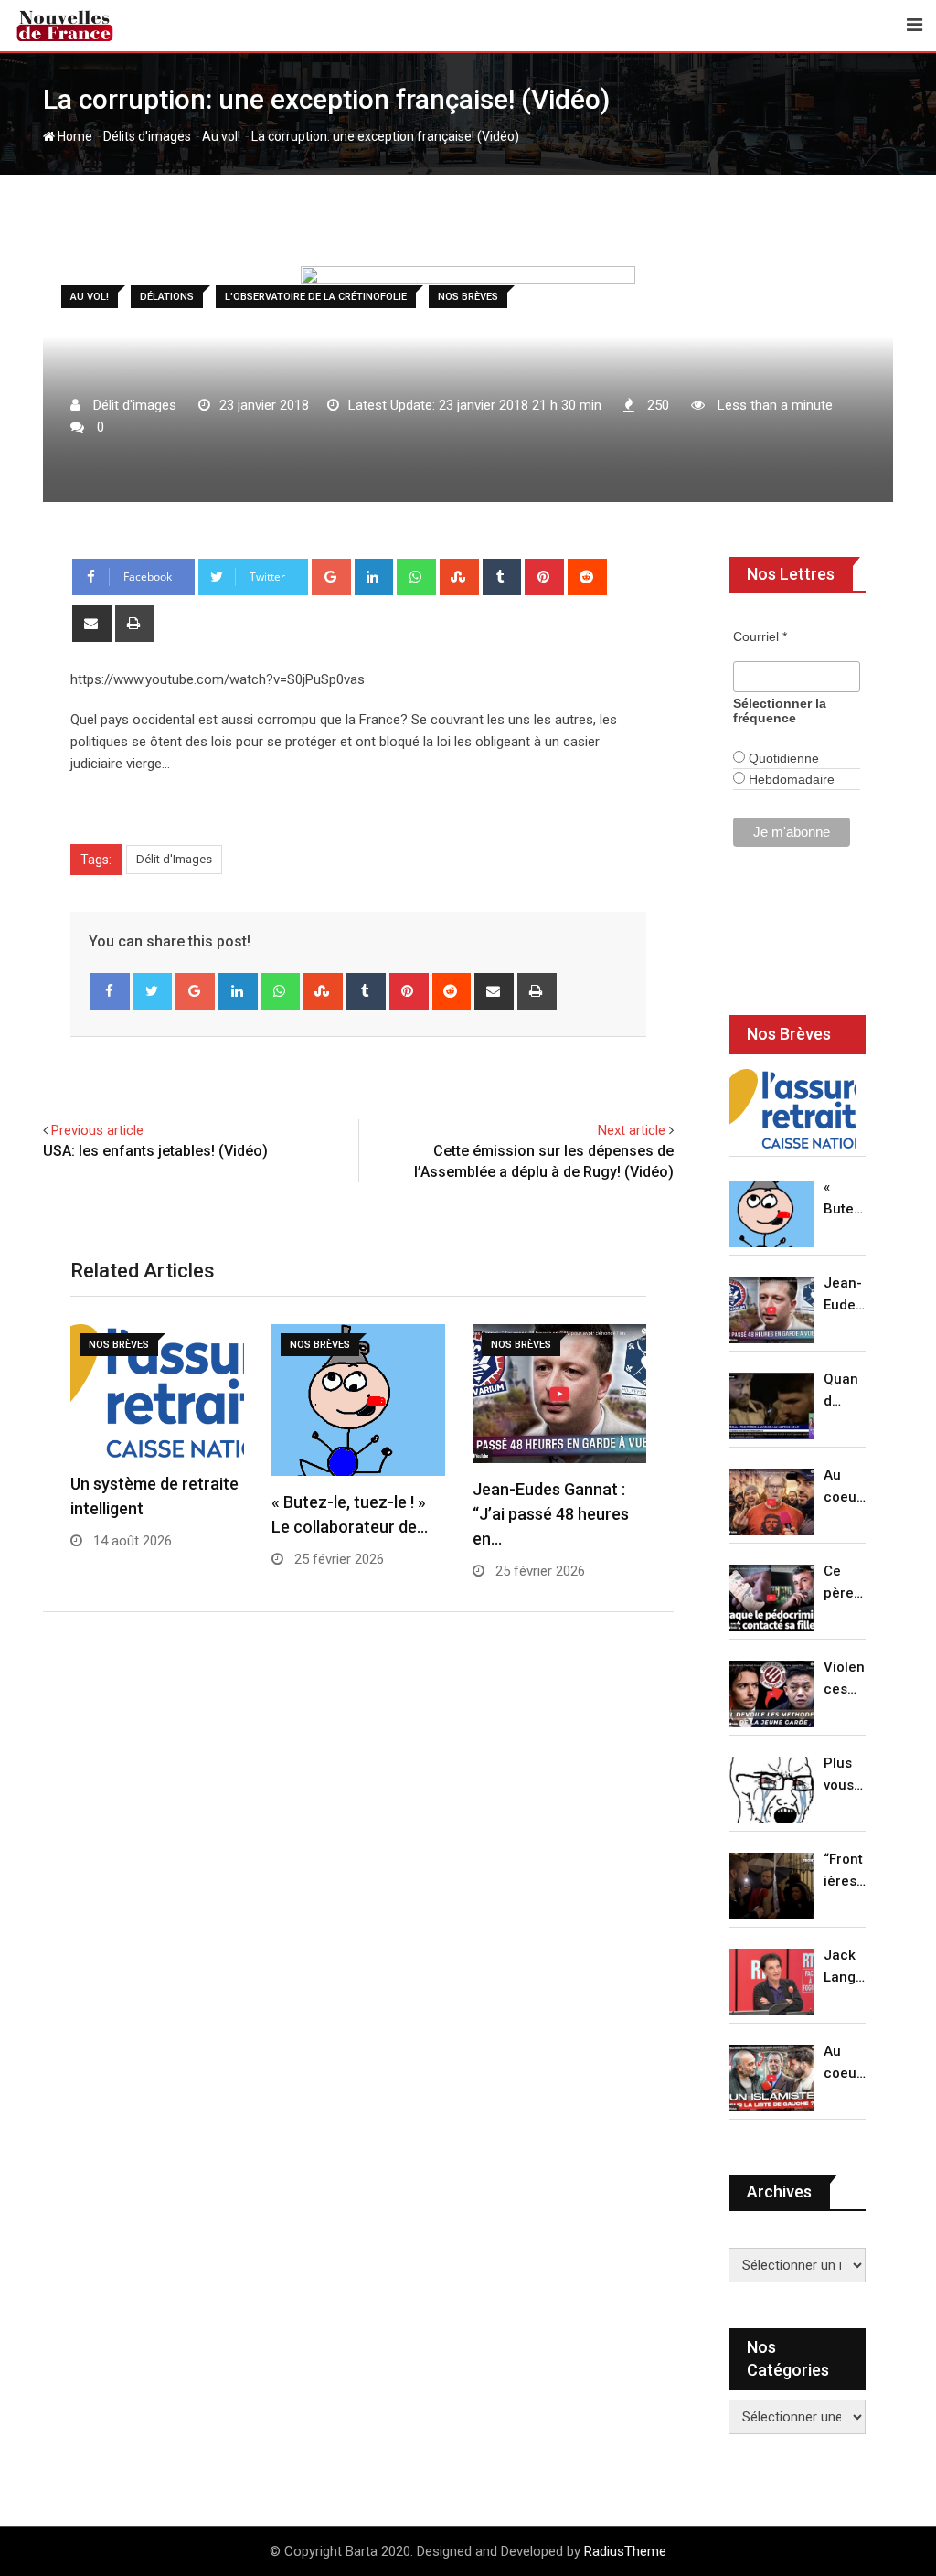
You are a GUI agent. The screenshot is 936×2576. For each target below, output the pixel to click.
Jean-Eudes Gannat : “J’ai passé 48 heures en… (551, 1514)
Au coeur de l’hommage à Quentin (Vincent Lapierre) (845, 1487)
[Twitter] (153, 991)
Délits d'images (147, 136)
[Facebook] (110, 991)
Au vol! (221, 136)
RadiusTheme (625, 2551)
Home (74, 136)
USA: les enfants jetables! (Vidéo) (155, 1151)
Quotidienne (782, 758)
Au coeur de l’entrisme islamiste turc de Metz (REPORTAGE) (845, 2063)
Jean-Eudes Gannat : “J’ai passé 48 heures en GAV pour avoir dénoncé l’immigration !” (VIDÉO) (844, 1295)
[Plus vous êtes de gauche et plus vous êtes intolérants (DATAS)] (771, 1790)
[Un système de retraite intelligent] (792, 1109)
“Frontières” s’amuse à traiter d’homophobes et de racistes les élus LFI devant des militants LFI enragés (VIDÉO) (845, 1871)
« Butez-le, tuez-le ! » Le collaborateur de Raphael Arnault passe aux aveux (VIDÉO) (845, 1199)
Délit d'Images (174, 859)
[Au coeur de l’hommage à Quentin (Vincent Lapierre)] (771, 1502)
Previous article (97, 1130)
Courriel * (760, 636)
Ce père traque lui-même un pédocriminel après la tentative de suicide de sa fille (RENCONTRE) (845, 1583)
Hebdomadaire (790, 779)
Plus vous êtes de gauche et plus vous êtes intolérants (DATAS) (845, 1775)
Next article (632, 1130)
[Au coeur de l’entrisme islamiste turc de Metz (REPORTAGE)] (771, 2078)
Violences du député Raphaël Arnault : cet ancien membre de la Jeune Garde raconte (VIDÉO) (845, 1679)
